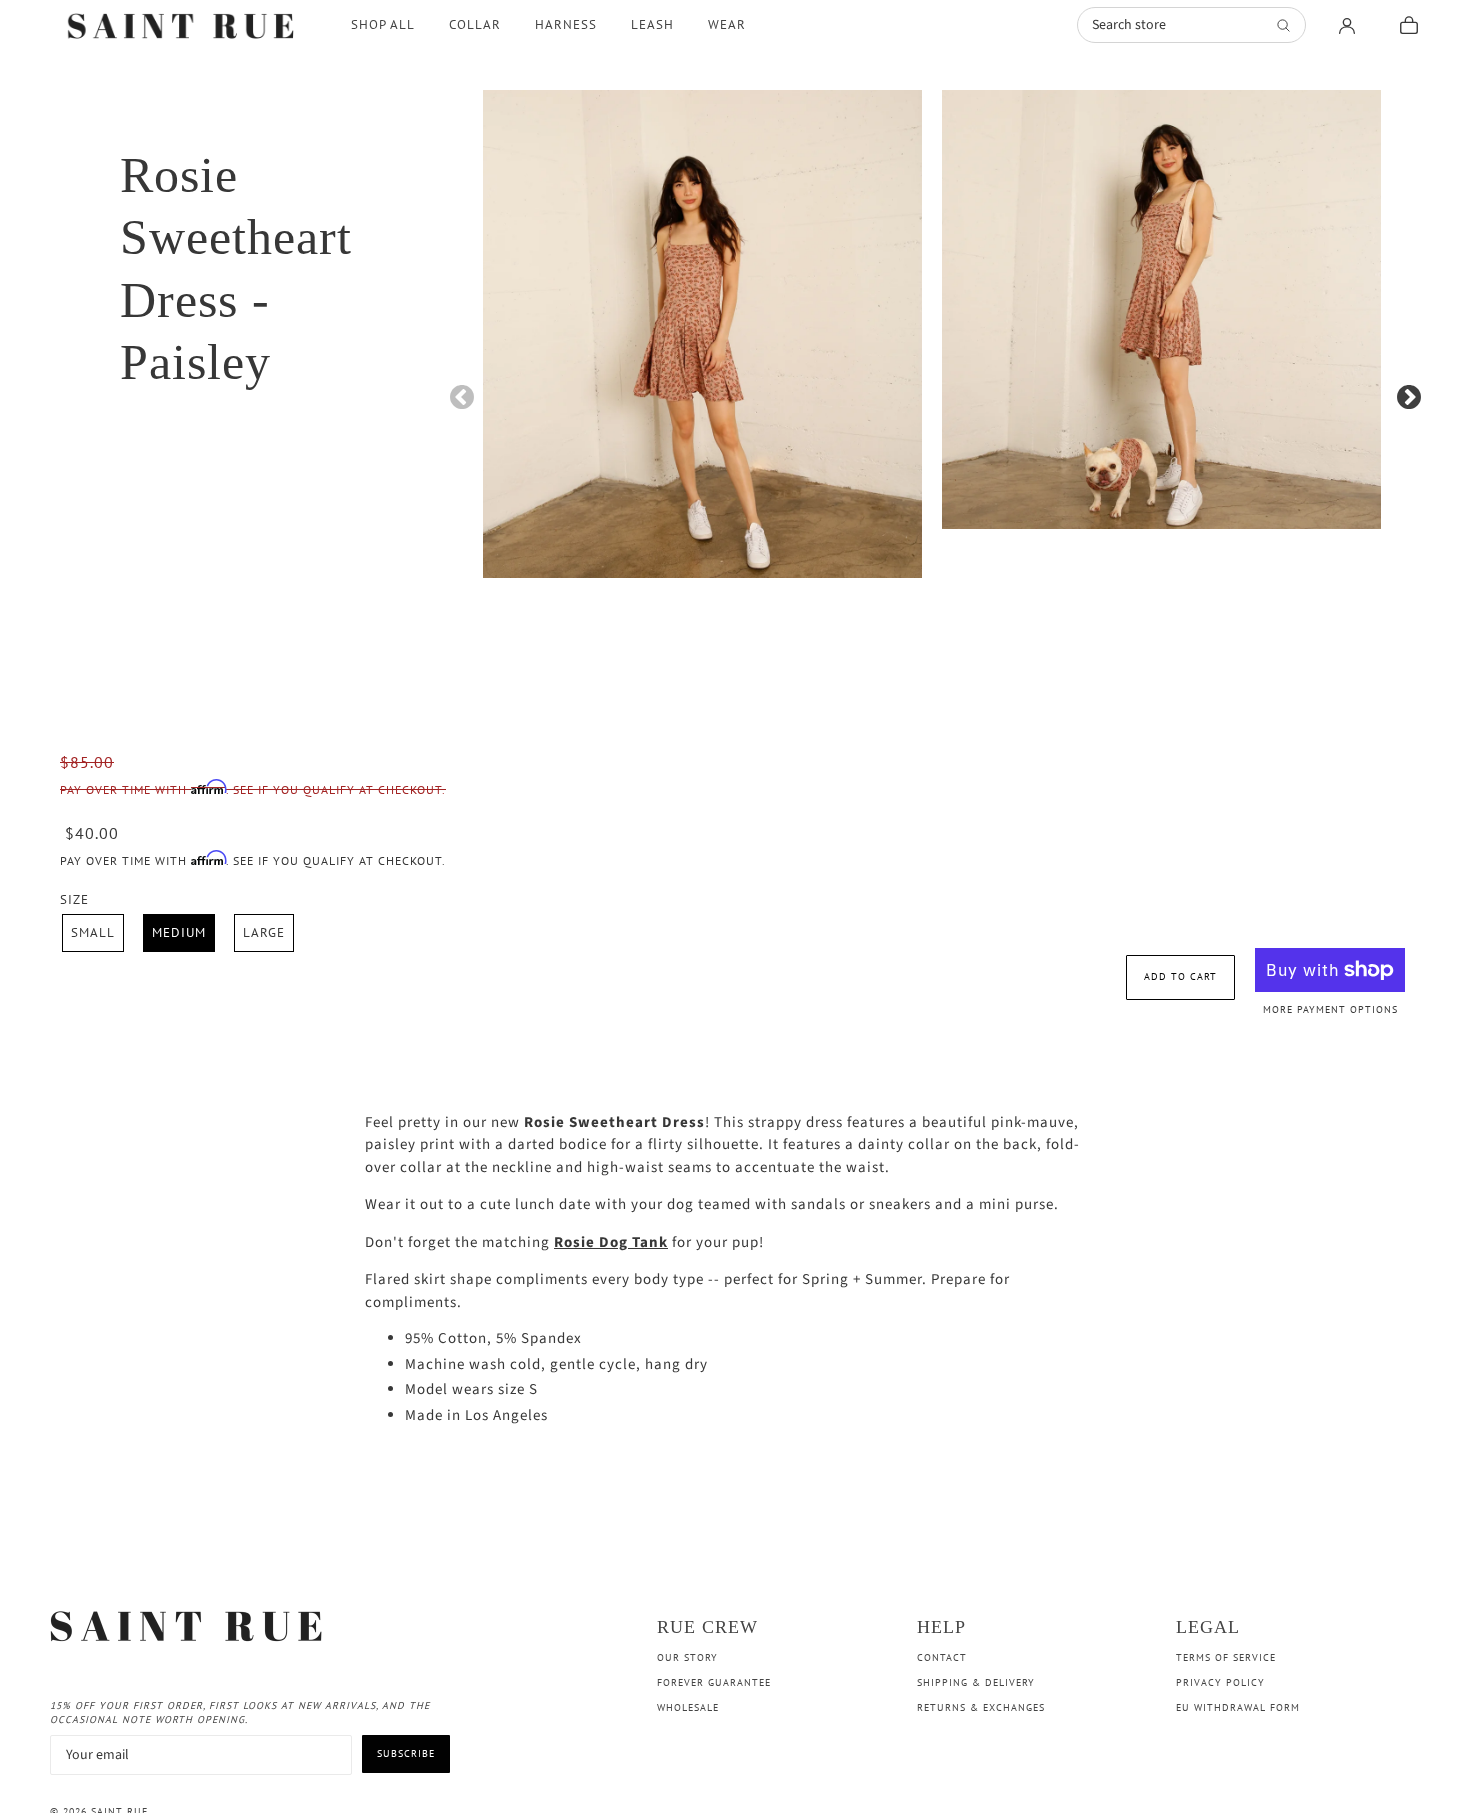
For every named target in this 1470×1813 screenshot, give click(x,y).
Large (264, 932)
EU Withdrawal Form (1238, 1707)
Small (93, 932)
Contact (942, 1657)
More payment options (1330, 1009)
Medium (179, 932)
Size (74, 899)
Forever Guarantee (714, 1682)
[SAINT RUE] (183, 25)
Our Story (687, 1657)
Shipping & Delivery (976, 1682)
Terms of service (1226, 1657)
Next (1405, 394)
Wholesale (688, 1707)
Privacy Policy (1220, 1682)
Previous (458, 394)
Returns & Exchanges (981, 1707)
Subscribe (406, 1753)
